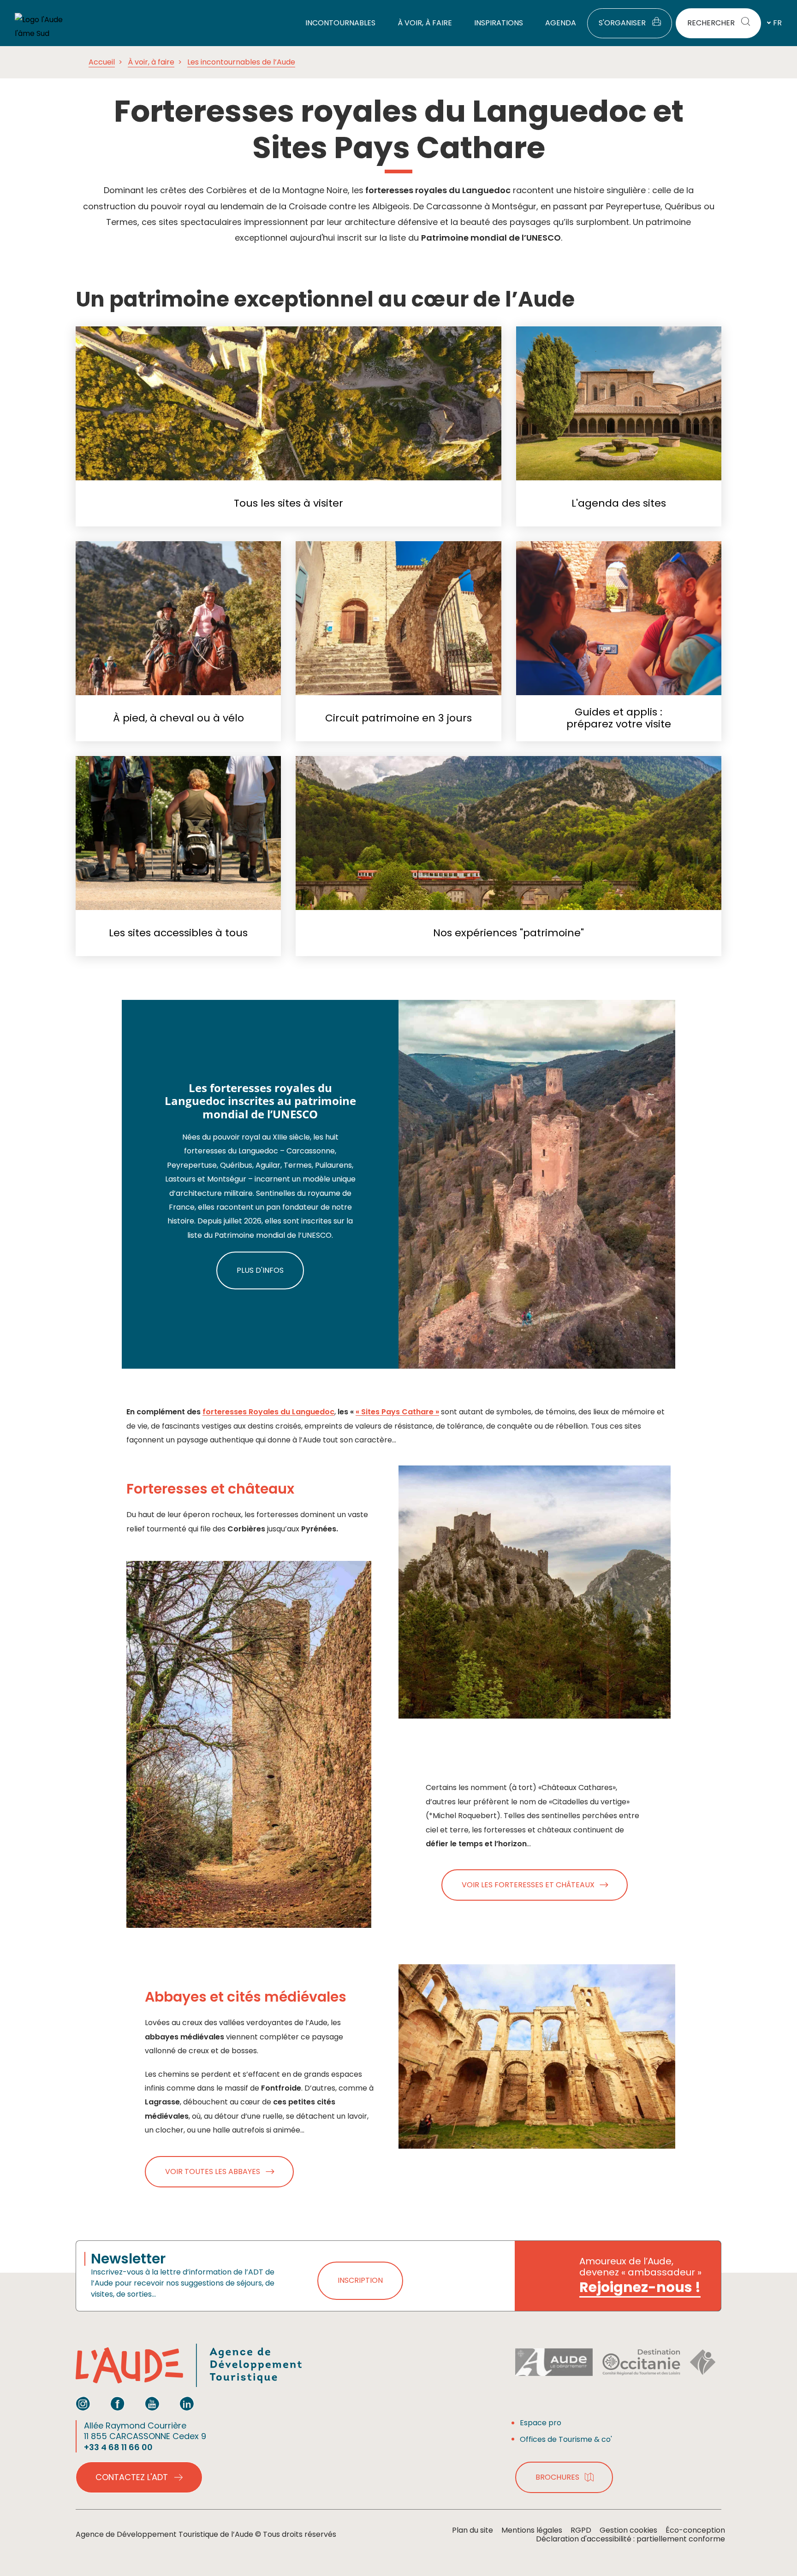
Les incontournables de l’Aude (241, 62)
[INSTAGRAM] (83, 2404)
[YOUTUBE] (152, 2404)
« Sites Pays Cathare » (397, 1412)
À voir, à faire (151, 62)
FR (777, 23)
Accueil (102, 62)
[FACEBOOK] (118, 2404)
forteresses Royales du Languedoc (268, 1412)
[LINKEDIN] (187, 2404)
